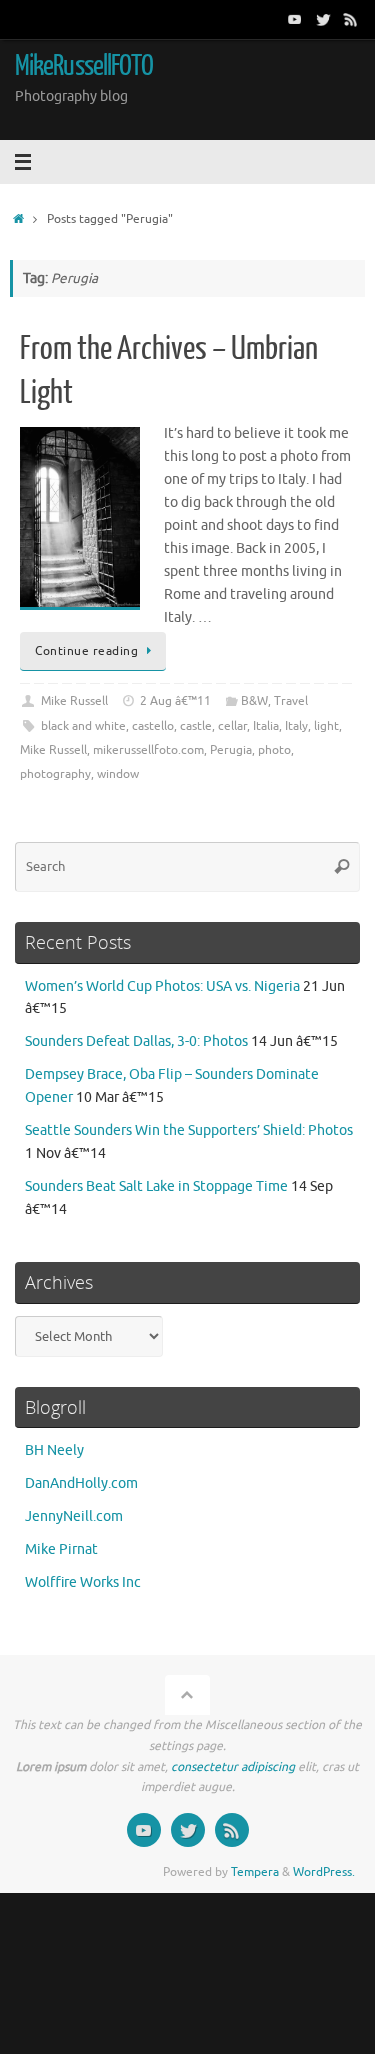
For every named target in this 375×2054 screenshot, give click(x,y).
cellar (232, 726)
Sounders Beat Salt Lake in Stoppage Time (156, 1186)
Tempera (255, 1872)
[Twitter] (323, 19)
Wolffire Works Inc (83, 1582)
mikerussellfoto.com (148, 750)
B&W (254, 701)
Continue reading (86, 651)
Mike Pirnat (61, 1549)
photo (274, 750)
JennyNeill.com (74, 1516)
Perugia (231, 750)
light (326, 726)
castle (196, 726)
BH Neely (54, 1450)
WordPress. (324, 1872)
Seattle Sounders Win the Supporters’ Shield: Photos (189, 1130)
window (118, 774)
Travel (291, 701)
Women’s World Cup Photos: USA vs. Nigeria (162, 986)
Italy (296, 726)
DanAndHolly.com (81, 1483)
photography (55, 774)
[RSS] (351, 19)
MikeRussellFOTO (84, 66)
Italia (266, 726)
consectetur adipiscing (233, 1767)
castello (153, 726)
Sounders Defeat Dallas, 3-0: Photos (136, 1041)
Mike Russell (74, 701)
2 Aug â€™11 (175, 701)
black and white (83, 726)
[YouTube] (295, 19)
